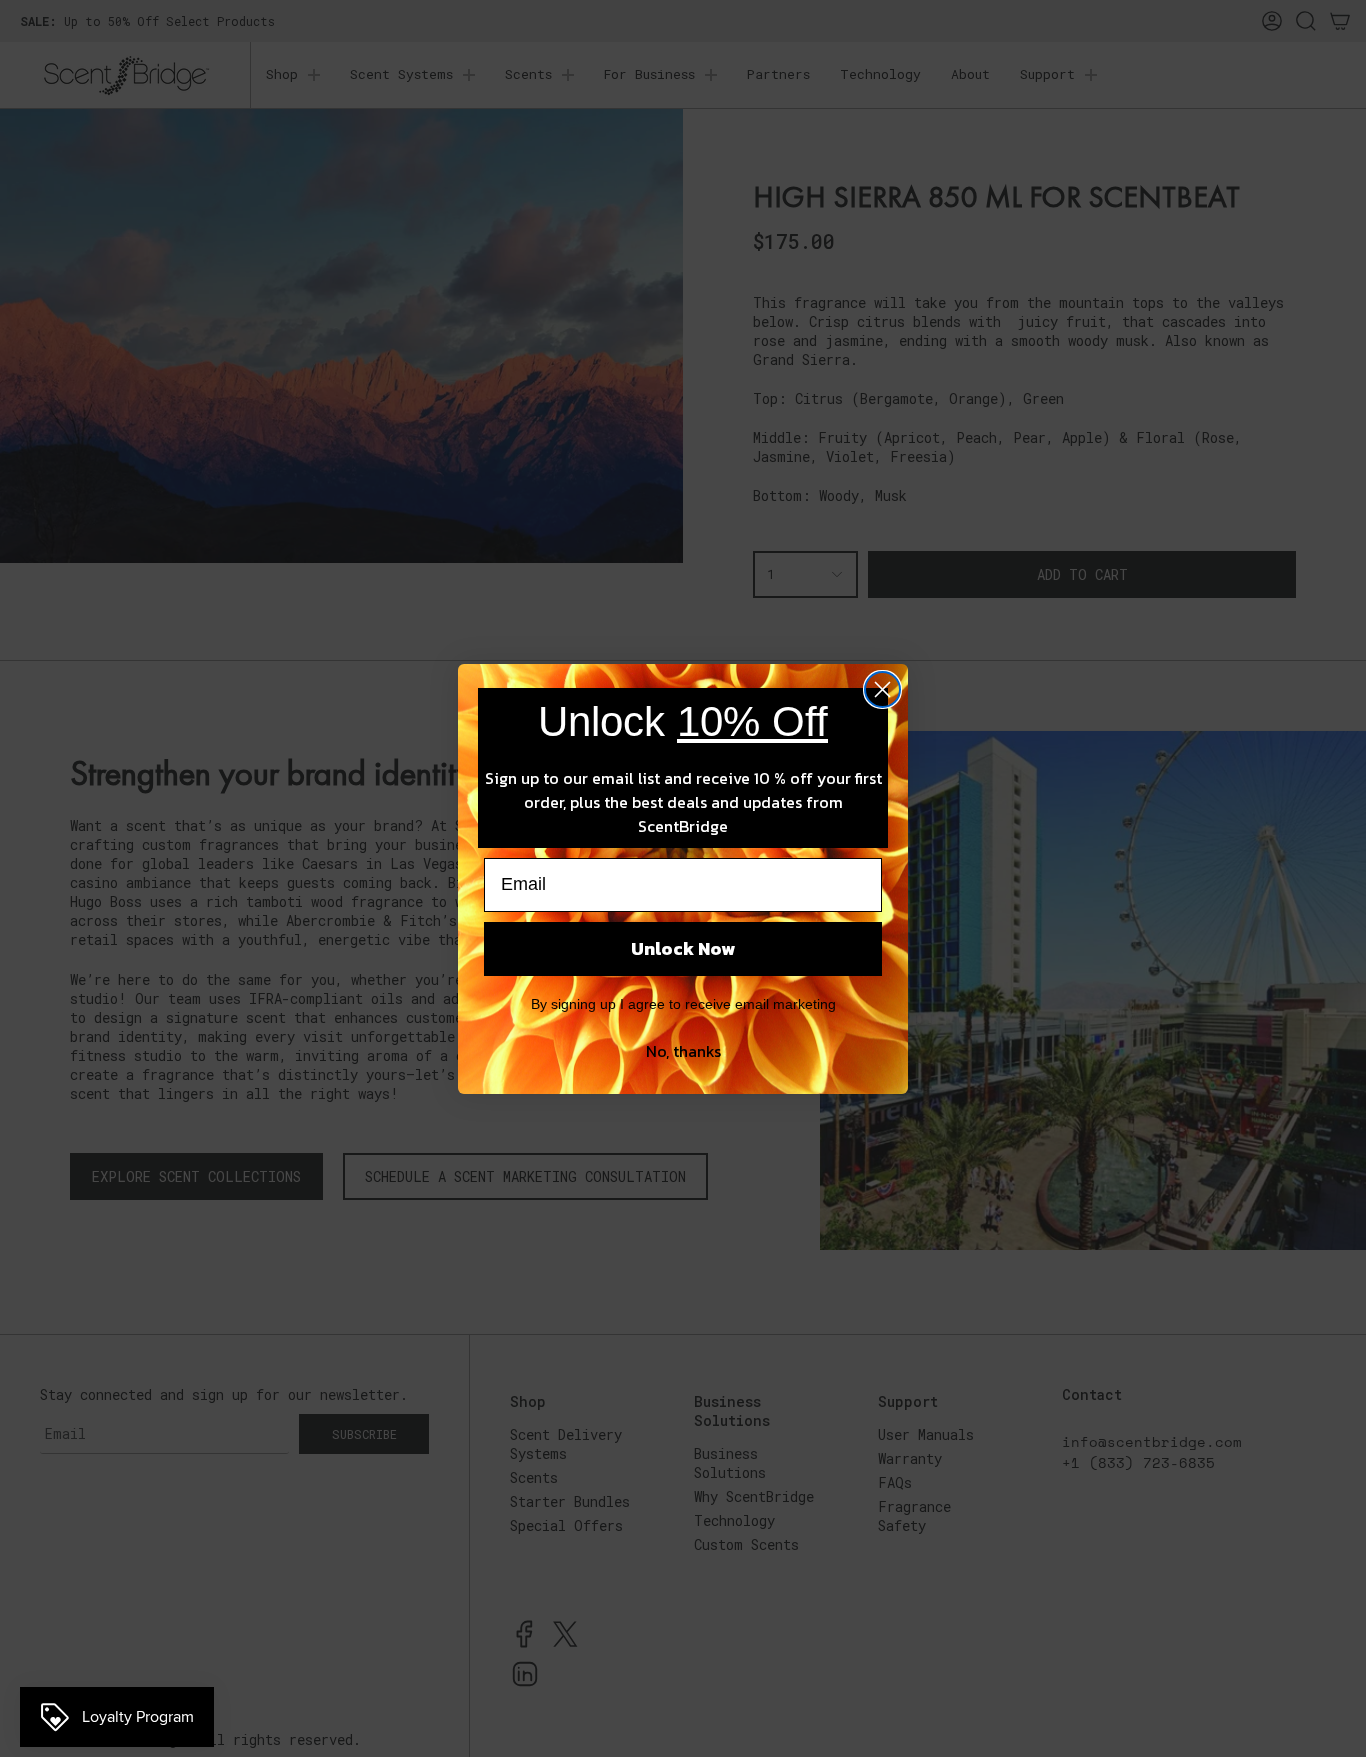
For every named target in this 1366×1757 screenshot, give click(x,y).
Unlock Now (683, 948)
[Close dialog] (882, 689)
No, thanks (683, 1051)
